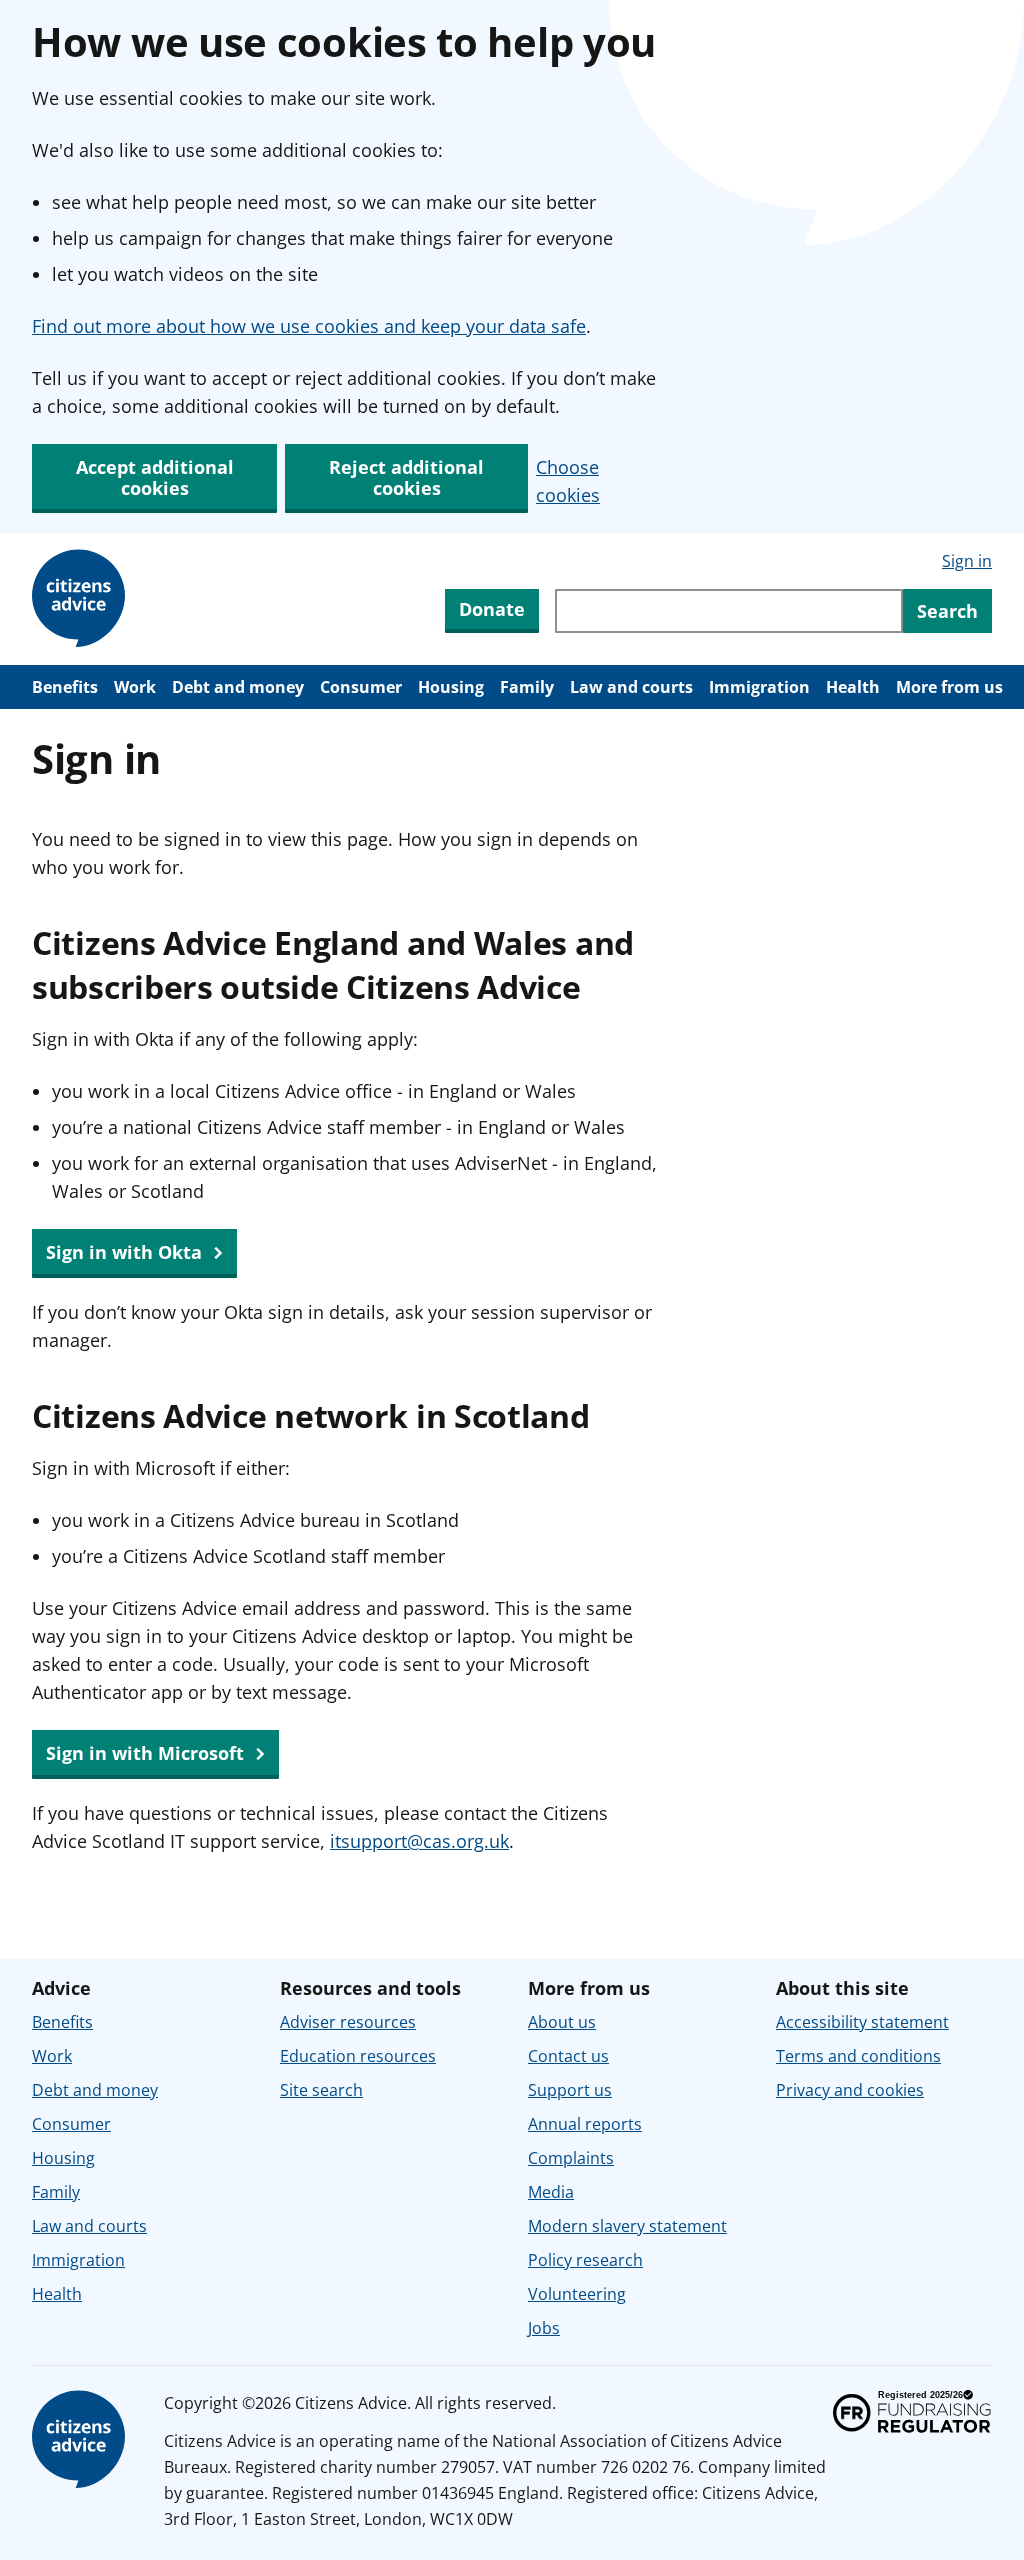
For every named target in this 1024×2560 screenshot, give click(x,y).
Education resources (358, 2056)
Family (527, 687)
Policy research (585, 2260)
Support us (570, 2090)
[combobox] (729, 611)
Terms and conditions (858, 2056)
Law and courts (631, 687)
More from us (949, 687)
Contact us (568, 2056)
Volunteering (577, 2294)
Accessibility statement (862, 2022)
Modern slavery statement (627, 2226)
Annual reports (585, 2124)
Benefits (65, 687)
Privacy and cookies (850, 2090)
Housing (451, 687)
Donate (492, 609)
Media (551, 2192)
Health (853, 687)
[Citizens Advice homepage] (82, 2440)
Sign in (967, 561)
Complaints (571, 2158)
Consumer (361, 687)
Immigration (759, 687)
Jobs (544, 2328)
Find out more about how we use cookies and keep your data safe (309, 326)
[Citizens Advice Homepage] (82, 599)
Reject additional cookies (406, 477)
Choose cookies (568, 481)
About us (562, 2022)
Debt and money (238, 687)
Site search (321, 2090)
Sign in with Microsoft (147, 1753)
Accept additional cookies (155, 477)
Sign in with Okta (126, 1252)
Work (135, 687)
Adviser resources (348, 2022)
